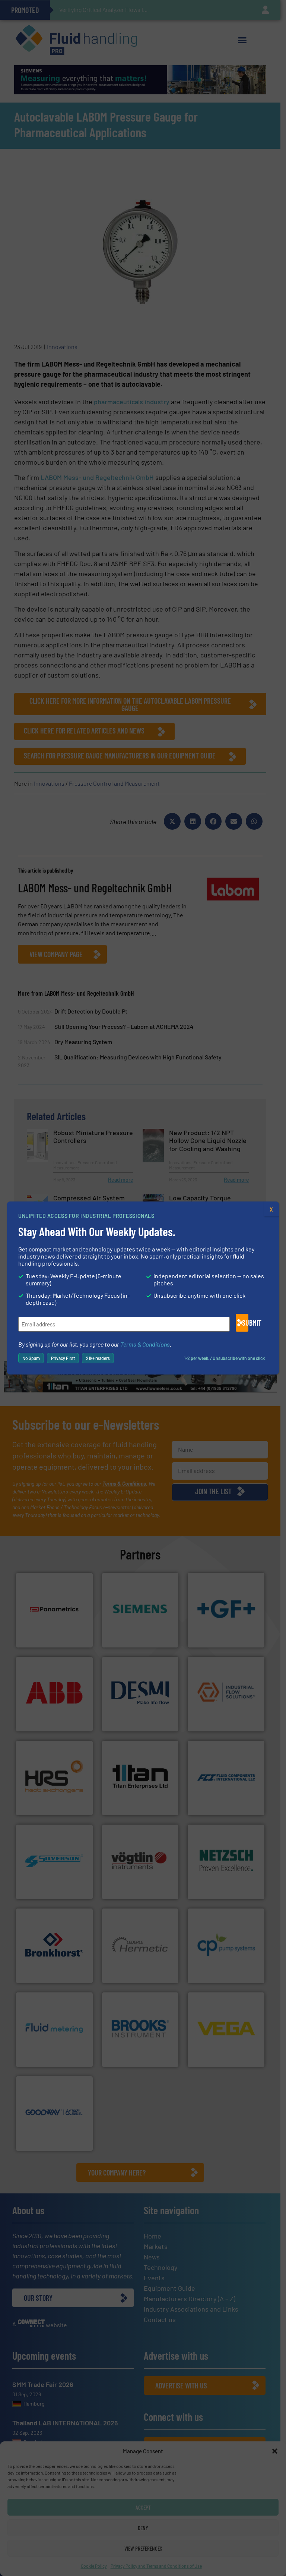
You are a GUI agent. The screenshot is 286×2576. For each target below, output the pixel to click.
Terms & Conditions (145, 1344)
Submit (245, 1323)
